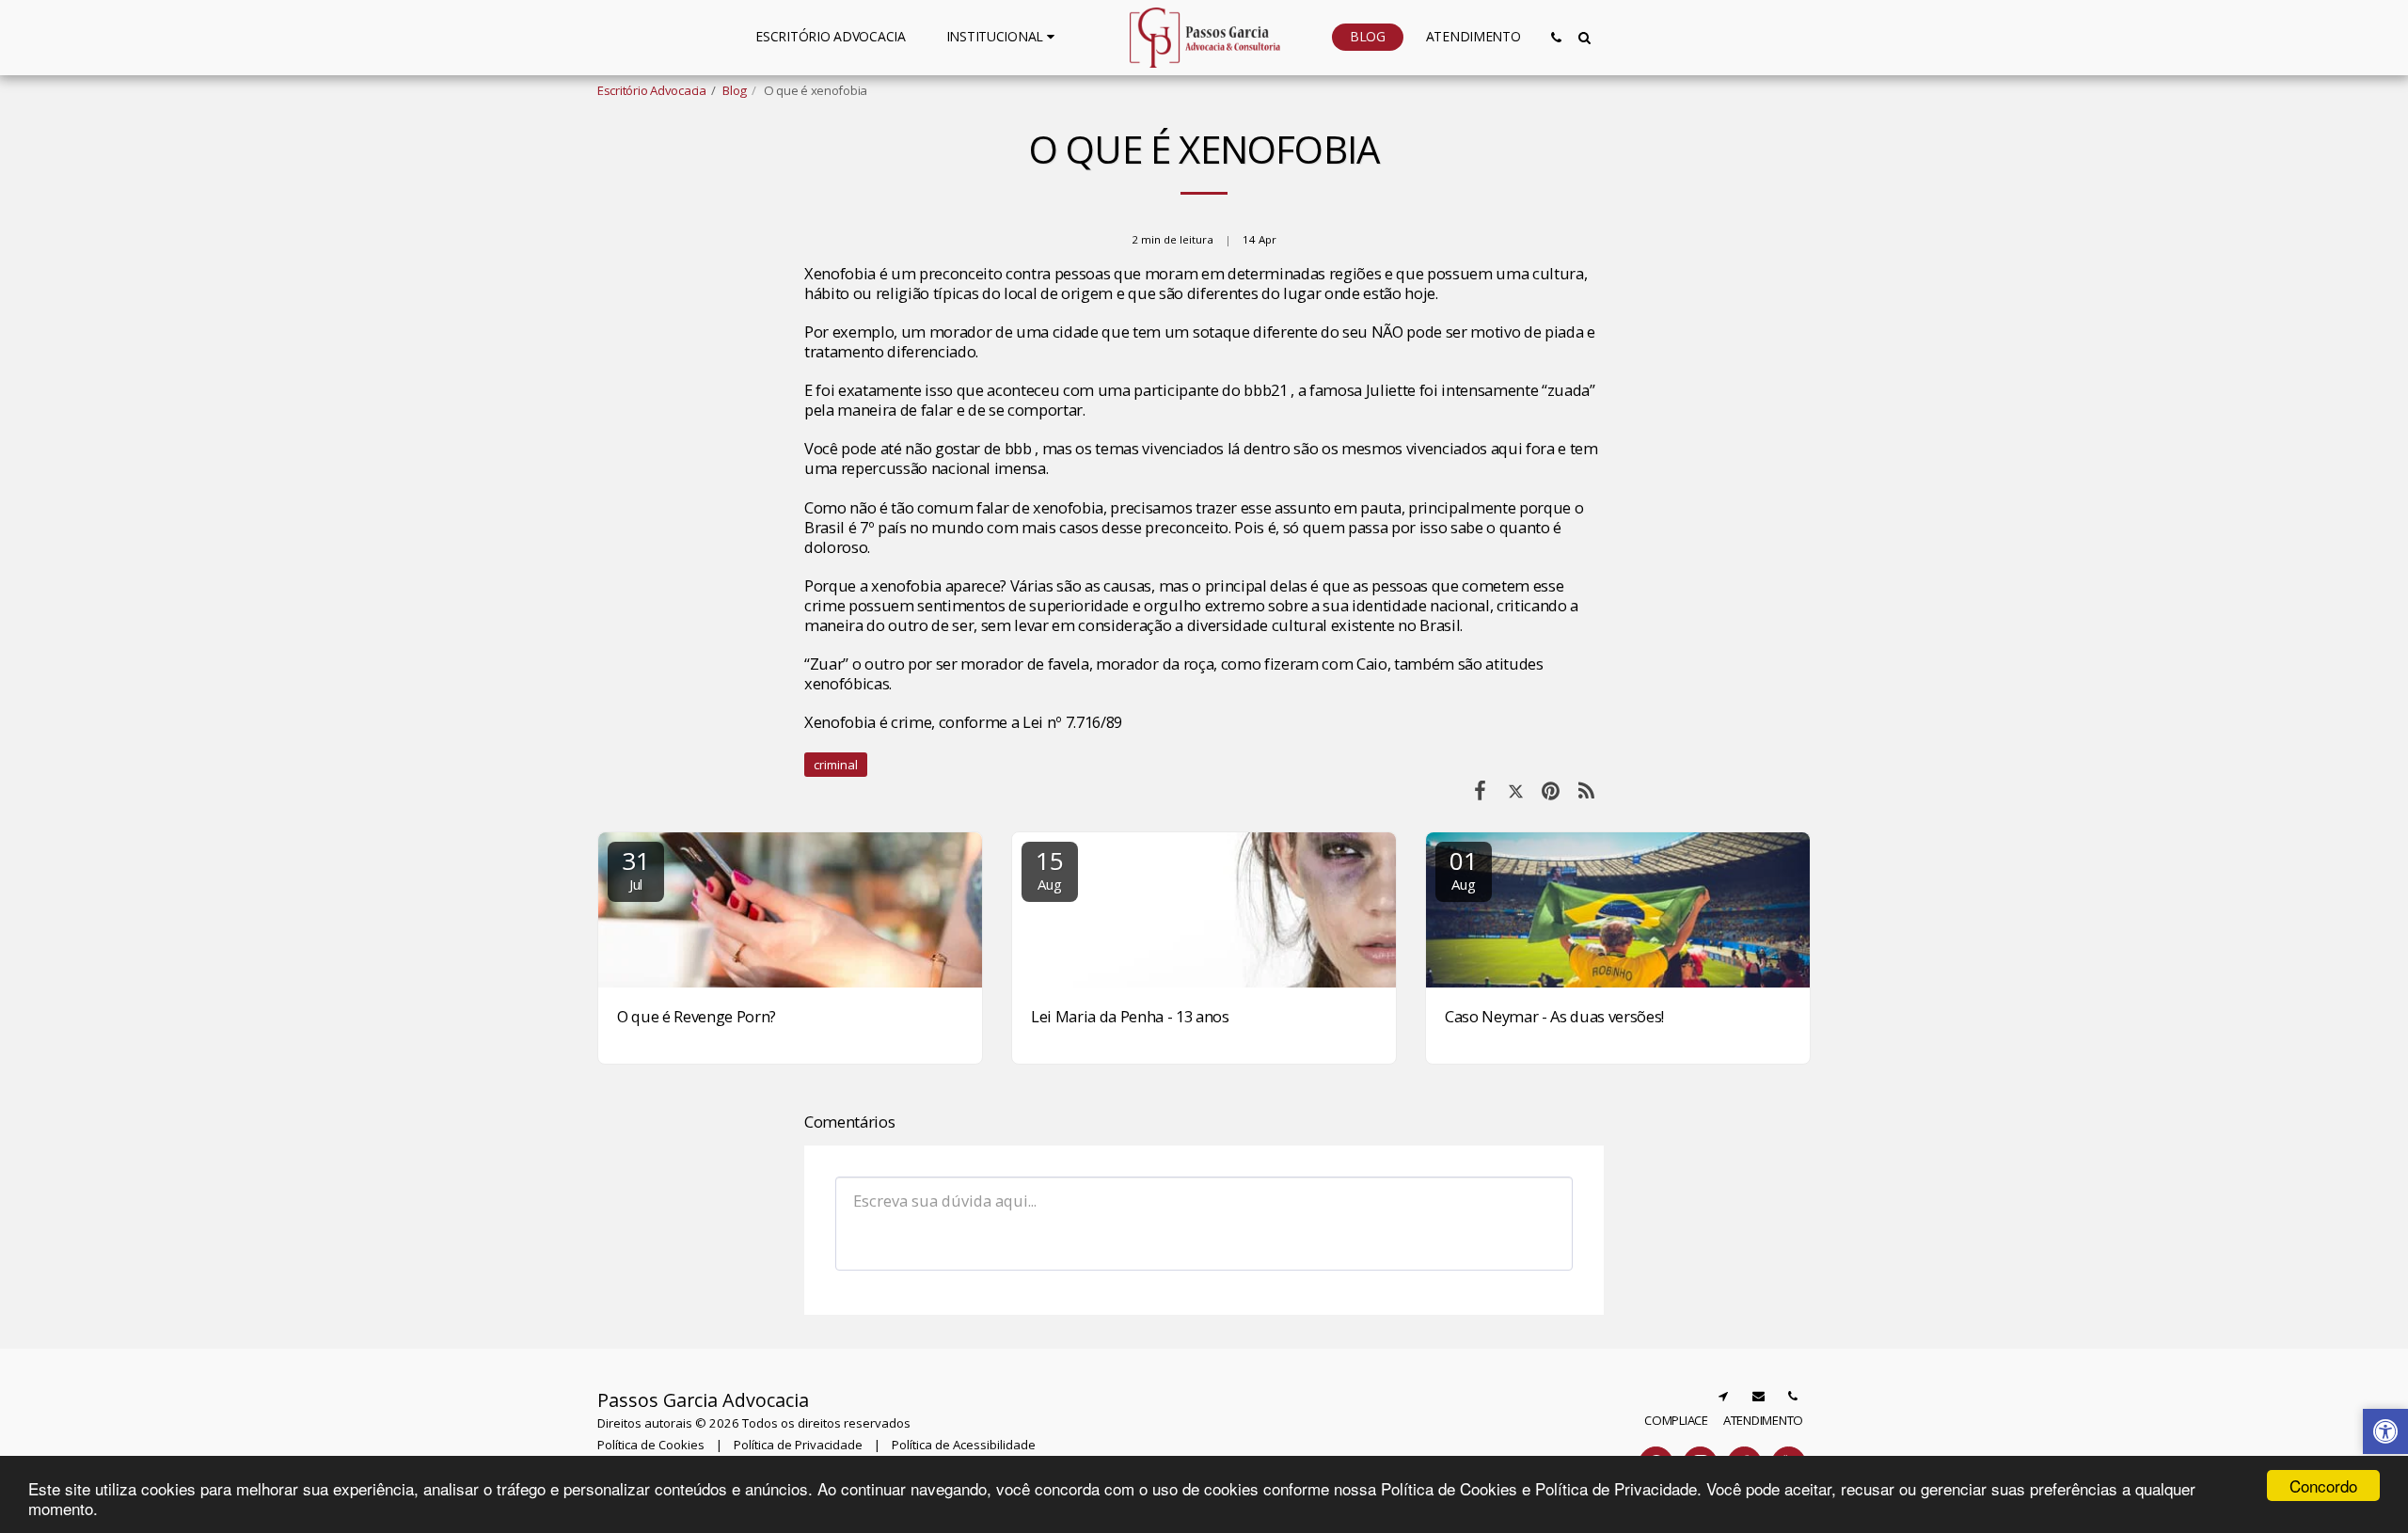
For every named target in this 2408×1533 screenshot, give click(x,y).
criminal (836, 765)
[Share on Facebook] (1480, 790)
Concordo (2323, 1486)
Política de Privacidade (798, 1445)
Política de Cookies (651, 1445)
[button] (1003, 37)
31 (635, 869)
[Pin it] (1551, 790)
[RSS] (1586, 790)
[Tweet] (1516, 790)
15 (1049, 869)
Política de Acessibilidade (964, 1445)
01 (1463, 869)
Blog (735, 90)
